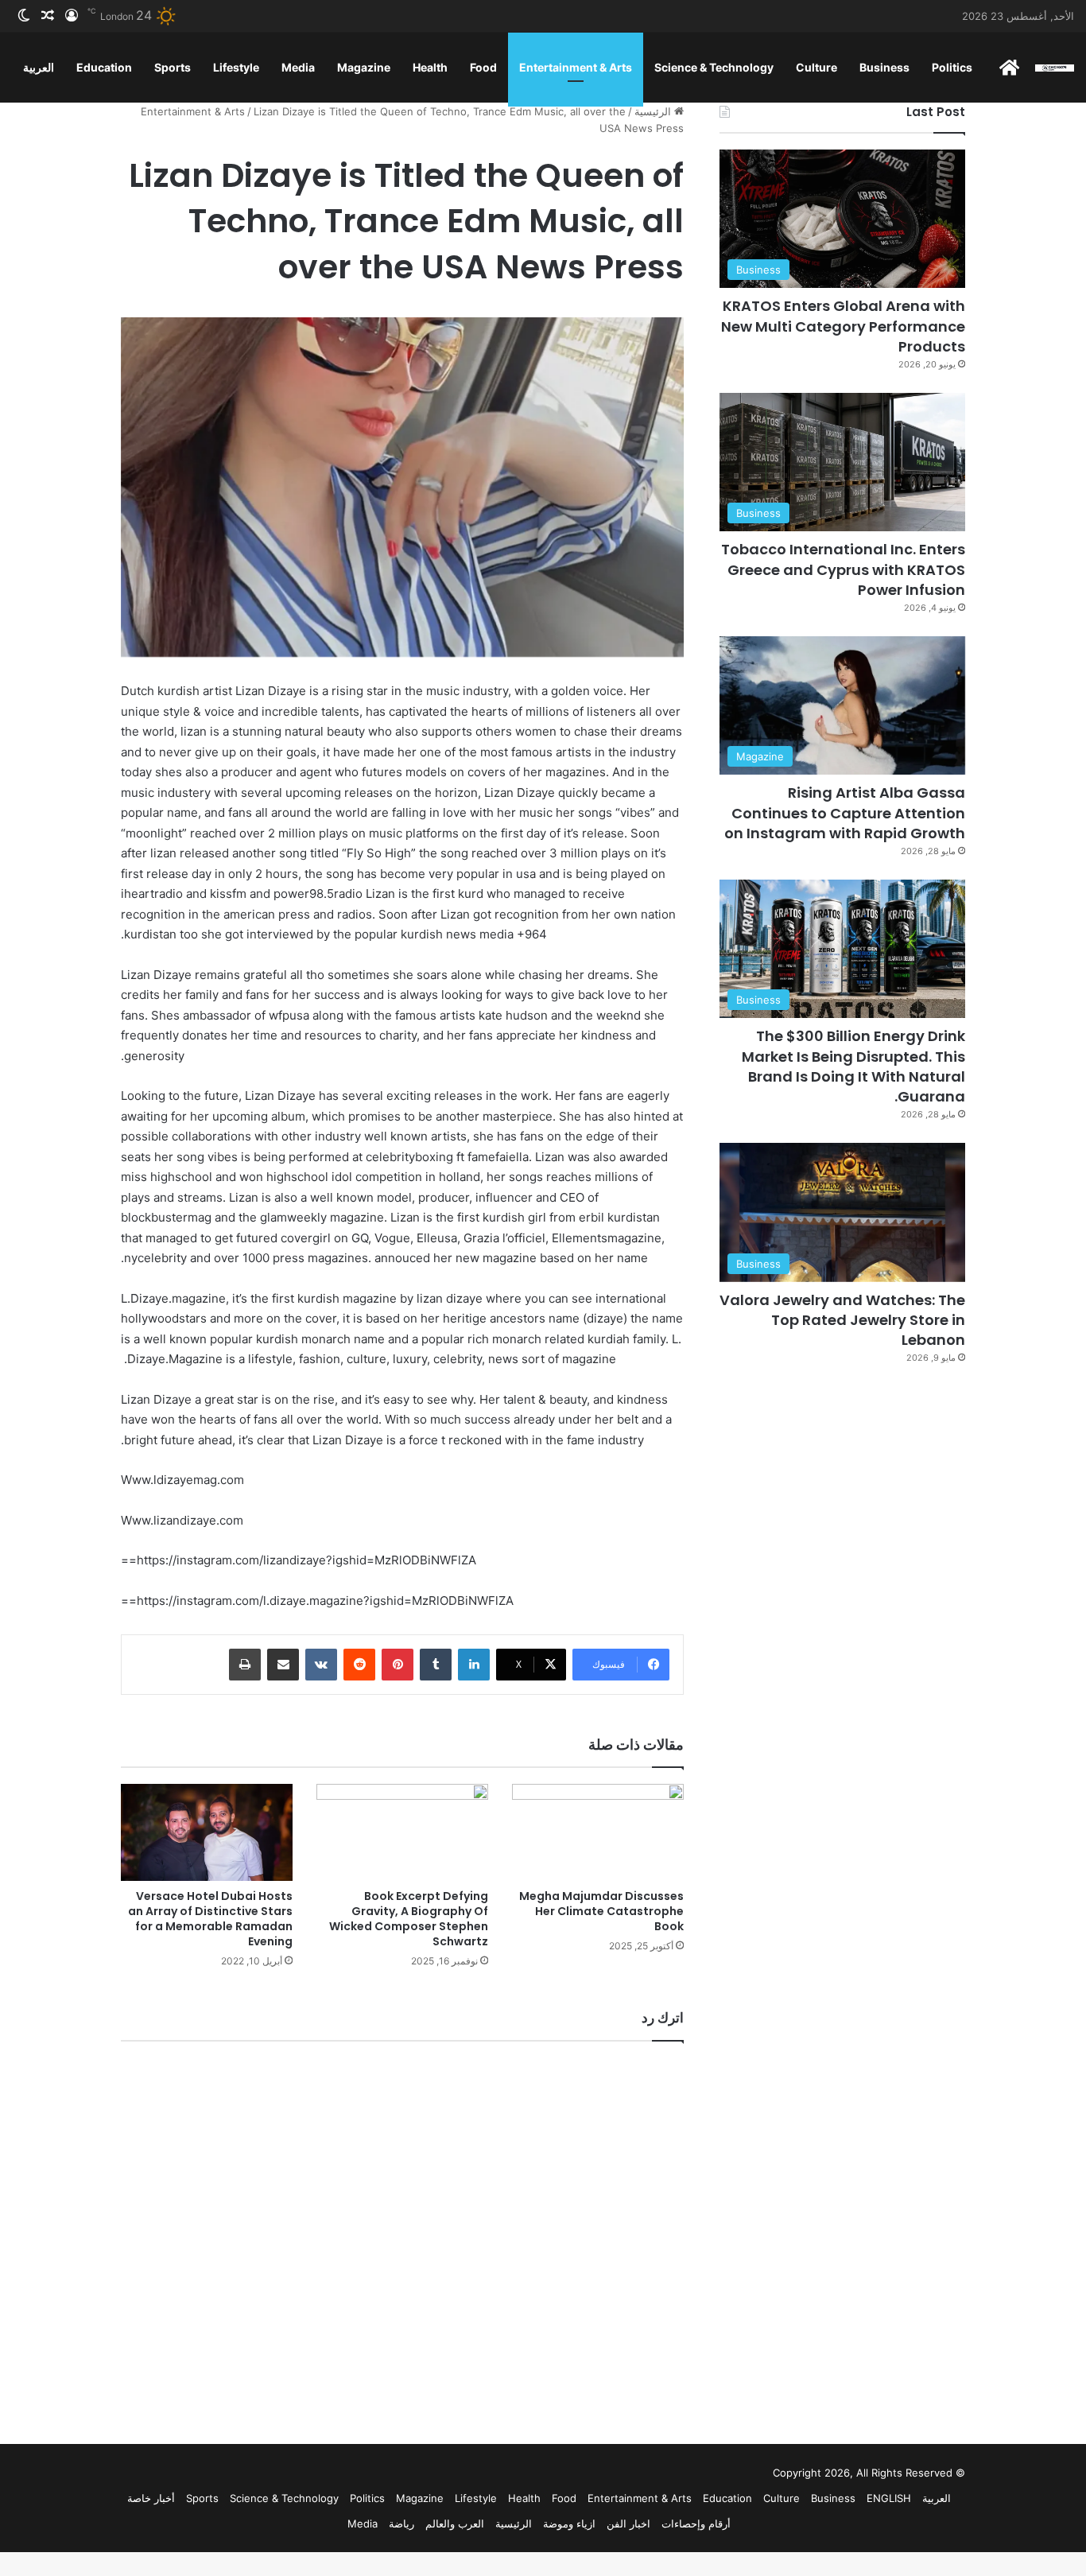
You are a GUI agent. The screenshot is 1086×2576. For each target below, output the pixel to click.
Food (483, 67)
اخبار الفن (628, 2524)
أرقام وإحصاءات (696, 2524)
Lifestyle (236, 67)
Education (104, 67)
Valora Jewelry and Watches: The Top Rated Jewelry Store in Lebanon (842, 1320)
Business (884, 67)
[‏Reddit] (359, 1665)
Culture (816, 67)
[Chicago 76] (1055, 67)
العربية (39, 67)
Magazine (364, 67)
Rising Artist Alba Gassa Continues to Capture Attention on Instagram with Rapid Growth (845, 812)
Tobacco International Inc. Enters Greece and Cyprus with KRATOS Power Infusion (843, 569)
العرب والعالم (455, 2524)
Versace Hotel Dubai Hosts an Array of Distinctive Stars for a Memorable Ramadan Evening (210, 1919)
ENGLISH (889, 2498)
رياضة (401, 2524)
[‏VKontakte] (321, 1665)
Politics (952, 67)
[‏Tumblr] (436, 1665)
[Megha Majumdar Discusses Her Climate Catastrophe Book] (598, 1832)
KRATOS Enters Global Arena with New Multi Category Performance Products (843, 326)
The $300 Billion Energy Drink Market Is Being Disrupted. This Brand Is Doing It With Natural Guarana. (853, 1066)
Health (430, 67)
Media (298, 67)
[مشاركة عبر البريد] (283, 1665)
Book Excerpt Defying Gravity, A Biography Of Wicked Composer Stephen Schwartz (409, 1919)
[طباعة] (245, 1665)
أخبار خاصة (151, 2498)
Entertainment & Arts (576, 67)
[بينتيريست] (398, 1665)
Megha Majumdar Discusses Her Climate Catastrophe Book (601, 1911)
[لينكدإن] (474, 1665)
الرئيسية (654, 111)
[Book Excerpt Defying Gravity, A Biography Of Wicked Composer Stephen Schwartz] (402, 1832)
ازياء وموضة (569, 2524)
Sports (173, 67)
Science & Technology (714, 67)
